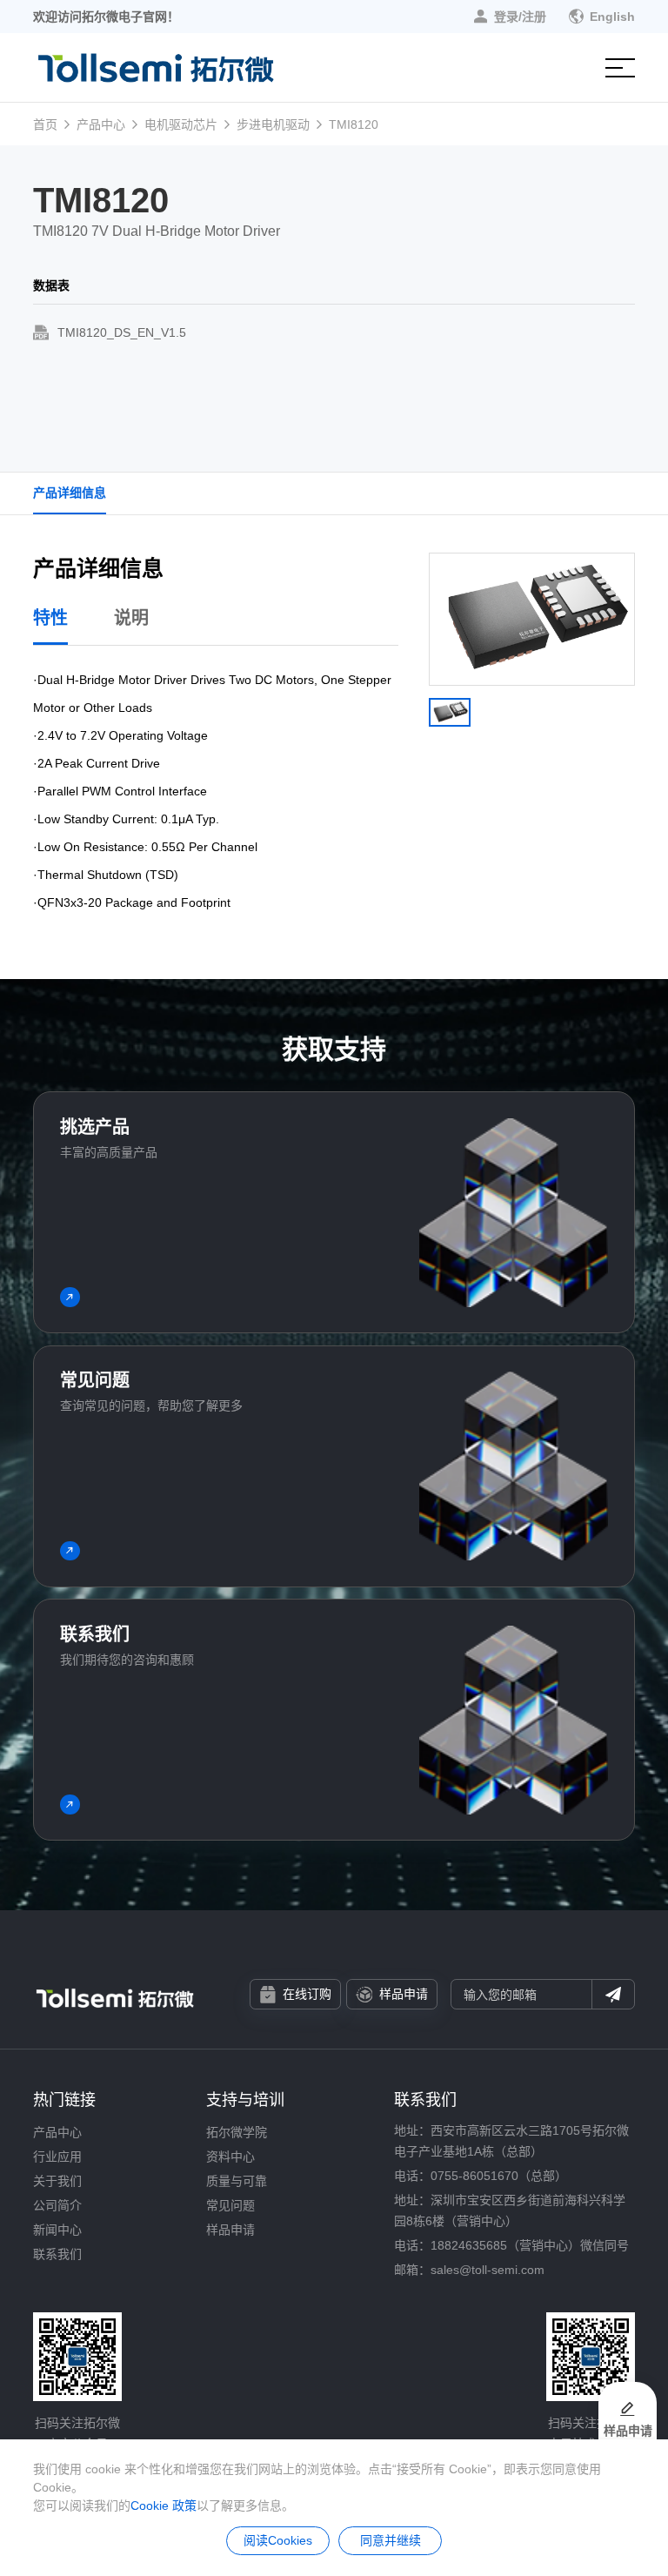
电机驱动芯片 (181, 124)
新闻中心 (57, 2230)
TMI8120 (354, 124)
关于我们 (57, 2181)
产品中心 (101, 124)
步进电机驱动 (273, 124)
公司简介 (57, 2205)
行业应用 (57, 2157)
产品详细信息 (70, 493)
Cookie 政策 (164, 2506)
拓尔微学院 (237, 2132)
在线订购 (307, 1994)
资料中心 (230, 2157)
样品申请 (404, 1994)
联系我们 (57, 2254)
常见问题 (230, 2205)
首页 (45, 124)
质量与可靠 (237, 2181)
